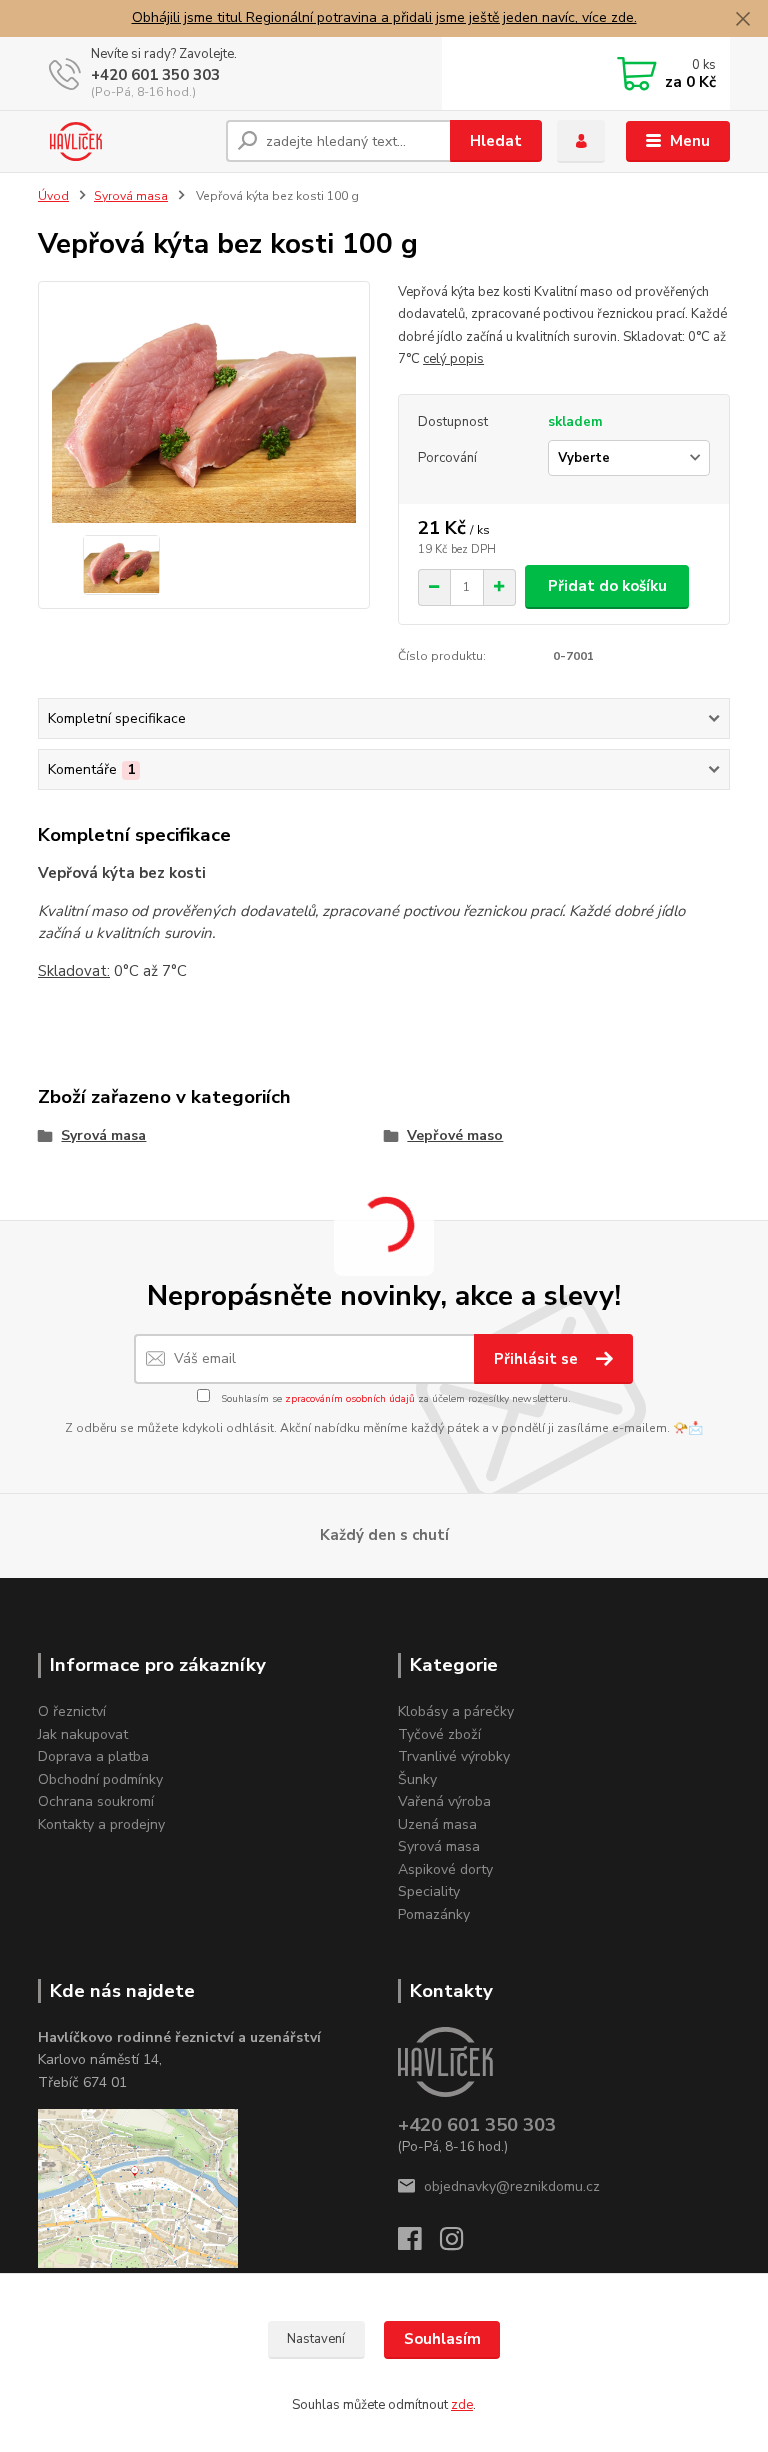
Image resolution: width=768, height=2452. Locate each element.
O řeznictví (72, 1711)
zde (462, 2405)
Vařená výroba (444, 1801)
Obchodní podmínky (100, 1779)
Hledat (496, 141)
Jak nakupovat (83, 1734)
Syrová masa (131, 196)
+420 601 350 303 (155, 75)
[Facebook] (419, 2244)
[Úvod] (124, 141)
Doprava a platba (93, 1756)
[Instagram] (461, 2244)
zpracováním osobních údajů (350, 1399)
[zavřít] (743, 20)
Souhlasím (442, 2339)
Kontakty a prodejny (101, 1824)
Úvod (53, 196)
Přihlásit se (538, 1359)
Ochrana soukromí (96, 1801)
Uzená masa (437, 1824)
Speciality (429, 1891)
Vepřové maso (455, 1135)
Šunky (417, 1779)
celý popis (453, 359)
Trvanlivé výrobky (454, 1756)
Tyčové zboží (439, 1734)
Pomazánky (434, 1914)
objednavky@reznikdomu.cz (512, 2186)
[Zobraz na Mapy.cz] (138, 2187)
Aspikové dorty (445, 1869)
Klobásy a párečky (456, 1711)
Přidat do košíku (607, 586)
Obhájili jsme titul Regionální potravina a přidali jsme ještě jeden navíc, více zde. (384, 17)
